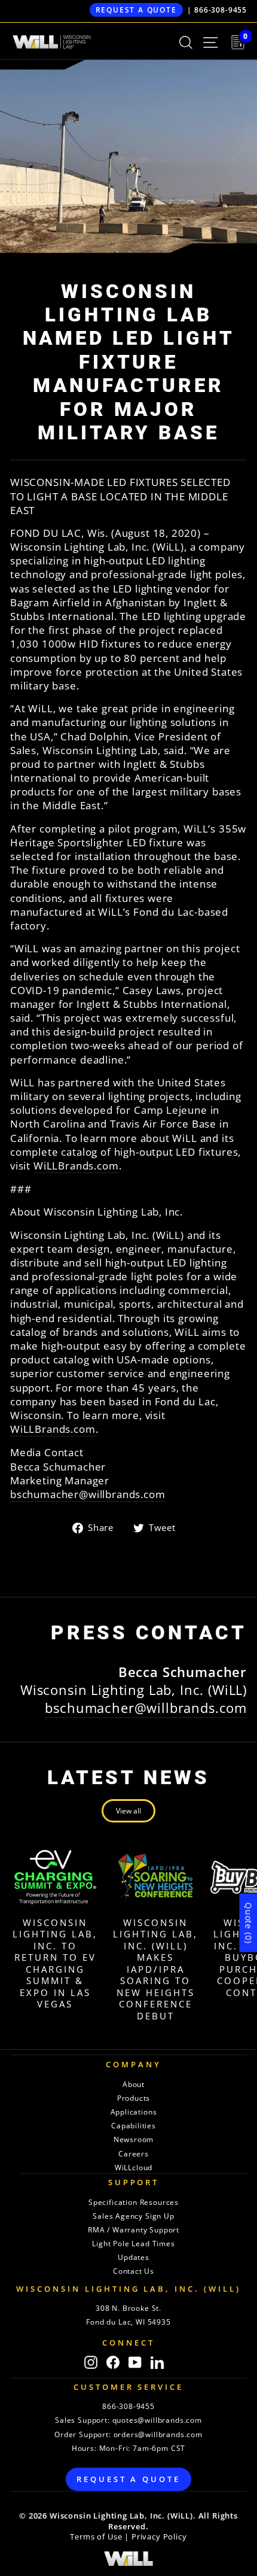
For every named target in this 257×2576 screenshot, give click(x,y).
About (134, 2084)
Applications (134, 2112)
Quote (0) (248, 1923)
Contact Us (134, 2271)
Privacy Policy (159, 2537)
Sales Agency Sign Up (134, 2216)
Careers (134, 2154)
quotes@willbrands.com (157, 2420)
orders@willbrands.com (158, 2434)
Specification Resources (134, 2202)
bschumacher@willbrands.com (88, 1494)
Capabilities (134, 2126)
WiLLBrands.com (76, 1166)
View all (128, 1811)
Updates (134, 2257)
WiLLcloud (134, 2168)
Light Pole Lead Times (133, 2244)
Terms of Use (96, 2537)
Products (134, 2098)
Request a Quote (136, 10)
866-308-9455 (221, 10)
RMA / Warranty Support (134, 2230)
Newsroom (134, 2139)
